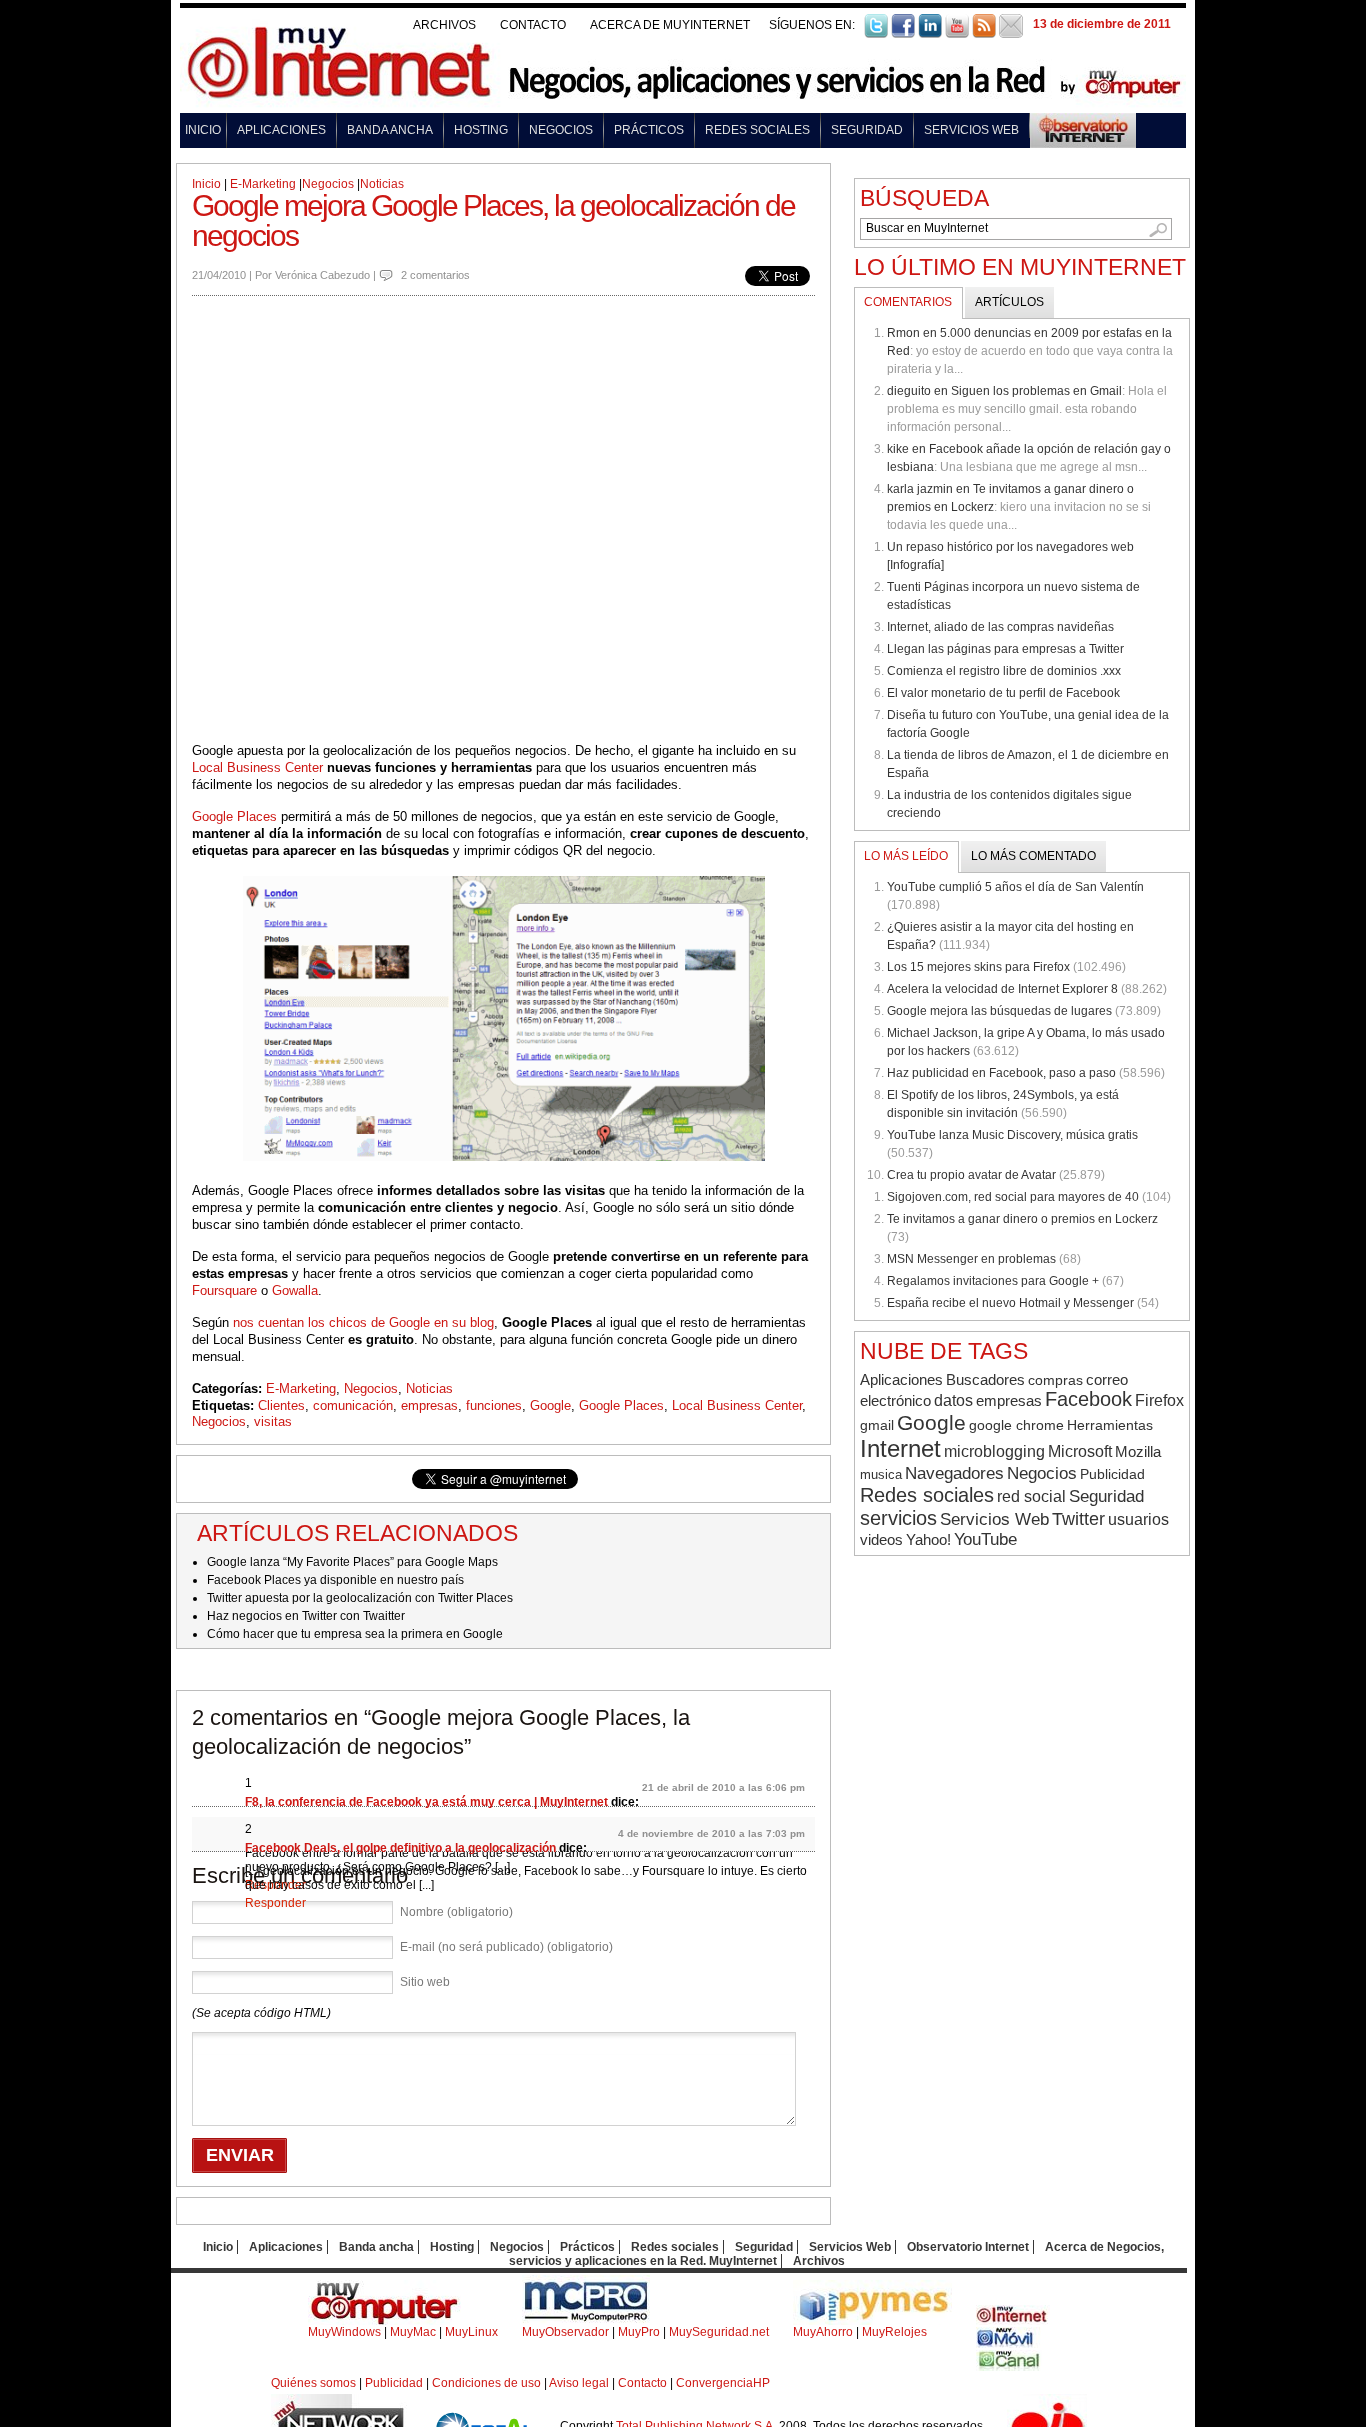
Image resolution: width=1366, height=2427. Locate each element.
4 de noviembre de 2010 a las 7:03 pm (711, 1833)
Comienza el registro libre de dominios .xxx (1004, 671)
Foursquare (224, 1290)
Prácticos (649, 130)
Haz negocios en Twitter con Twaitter (306, 1616)
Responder (275, 1903)
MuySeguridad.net (719, 2332)
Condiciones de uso (486, 2383)
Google (550, 1405)
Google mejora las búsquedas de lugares (999, 1011)
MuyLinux (471, 2332)
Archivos (444, 25)
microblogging (994, 1451)
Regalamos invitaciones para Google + (993, 1281)
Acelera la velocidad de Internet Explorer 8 (1002, 989)
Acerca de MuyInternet (670, 25)
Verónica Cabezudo (322, 275)
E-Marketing (263, 184)
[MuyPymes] (872, 2321)
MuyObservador (565, 2332)
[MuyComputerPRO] (586, 2321)
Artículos (1009, 302)
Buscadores (985, 1379)
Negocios (561, 130)
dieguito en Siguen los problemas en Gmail (1004, 391)
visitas (273, 1421)
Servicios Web (971, 130)
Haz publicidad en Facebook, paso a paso (1001, 1073)
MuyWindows (344, 2332)
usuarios (1138, 1519)
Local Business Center (257, 767)
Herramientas (1110, 1425)
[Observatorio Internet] (1083, 125)
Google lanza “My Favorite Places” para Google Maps (352, 1562)
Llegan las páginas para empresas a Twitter (1005, 649)
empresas (429, 1405)
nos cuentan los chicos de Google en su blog (363, 1322)
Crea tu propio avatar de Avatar (971, 1175)
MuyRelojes (894, 2332)
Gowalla (295, 1290)
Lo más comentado (1033, 856)
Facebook (1088, 1399)
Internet (900, 1448)
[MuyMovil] (1008, 2344)
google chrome (1016, 1425)
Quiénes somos (313, 2383)
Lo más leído (906, 856)
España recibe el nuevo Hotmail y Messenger (1010, 1303)
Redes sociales (757, 130)
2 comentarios (435, 275)
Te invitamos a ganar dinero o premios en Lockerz (1022, 1219)
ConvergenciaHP (723, 2383)
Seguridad (867, 130)
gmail (877, 1425)
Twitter (1078, 1519)
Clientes (281, 1405)
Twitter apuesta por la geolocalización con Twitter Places (360, 1598)
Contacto (533, 25)
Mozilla (1138, 1452)
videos (881, 1539)
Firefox (1159, 1400)
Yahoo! (928, 1540)
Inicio (203, 130)
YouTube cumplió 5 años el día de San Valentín (1015, 887)
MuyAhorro (823, 2332)
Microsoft (1080, 1451)
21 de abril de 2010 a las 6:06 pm (723, 1787)
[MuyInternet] (1013, 2321)
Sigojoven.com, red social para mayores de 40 (1013, 1197)
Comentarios (908, 302)
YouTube (985, 1539)
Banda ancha (390, 130)
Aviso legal (579, 2383)
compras (1055, 1380)
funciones (494, 1405)
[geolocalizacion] (503, 519)
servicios (898, 1518)
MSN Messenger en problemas (971, 1259)
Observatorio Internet (968, 2247)
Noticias (382, 184)
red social (1031, 1496)
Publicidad (1112, 1474)
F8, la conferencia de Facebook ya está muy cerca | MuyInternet (426, 1802)
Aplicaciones (281, 130)
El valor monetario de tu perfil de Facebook (1003, 693)
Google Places (234, 816)
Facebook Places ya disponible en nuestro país (335, 1580)
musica (881, 1474)
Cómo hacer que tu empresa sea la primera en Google (355, 1634)
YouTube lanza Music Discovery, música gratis (1012, 1135)
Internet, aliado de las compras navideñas (1000, 627)
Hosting (481, 130)
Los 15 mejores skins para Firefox (978, 967)
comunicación (353, 1405)
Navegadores (954, 1473)
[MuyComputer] (384, 2321)
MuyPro (639, 2332)
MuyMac (413, 2332)
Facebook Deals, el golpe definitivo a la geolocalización (400, 1848)
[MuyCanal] (1009, 2367)
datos (953, 1400)
